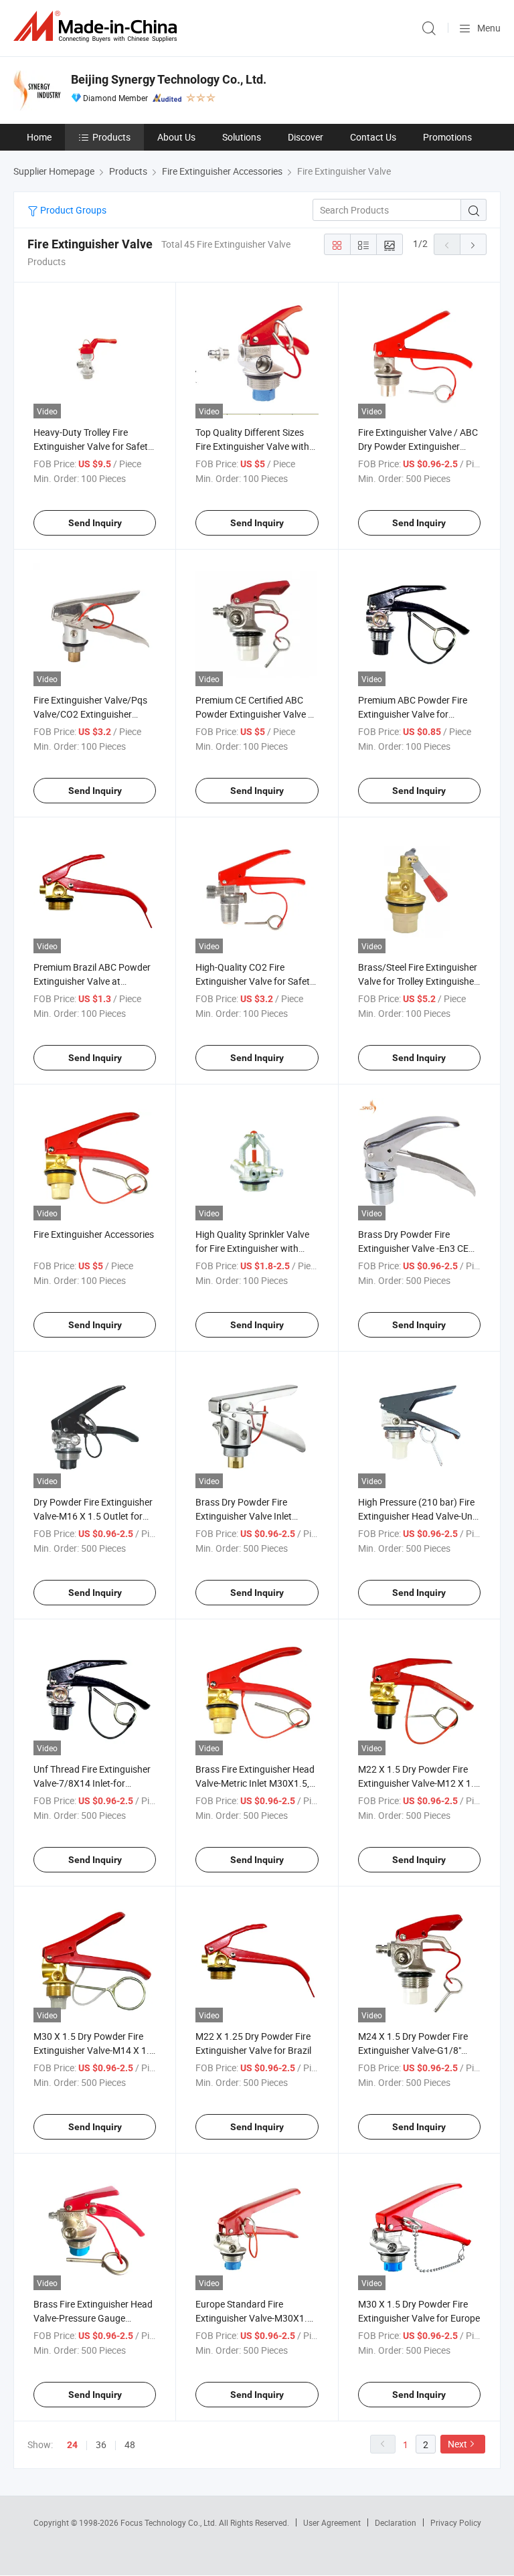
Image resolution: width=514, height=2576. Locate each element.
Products (111, 137)
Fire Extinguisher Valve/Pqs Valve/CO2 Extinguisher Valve (90, 714)
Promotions (447, 137)
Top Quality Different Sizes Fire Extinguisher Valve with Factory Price (252, 446)
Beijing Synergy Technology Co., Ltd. (169, 79)
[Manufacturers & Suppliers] (98, 26)
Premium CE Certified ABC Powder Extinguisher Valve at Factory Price (256, 714)
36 (101, 2444)
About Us (176, 137)
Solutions (242, 137)
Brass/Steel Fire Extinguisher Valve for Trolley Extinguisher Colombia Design (418, 981)
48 (130, 2444)
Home (39, 137)
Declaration (396, 2522)
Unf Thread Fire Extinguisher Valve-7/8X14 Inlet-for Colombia (92, 1783)
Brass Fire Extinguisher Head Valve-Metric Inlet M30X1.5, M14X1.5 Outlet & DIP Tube (255, 1783)
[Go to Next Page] (473, 244)
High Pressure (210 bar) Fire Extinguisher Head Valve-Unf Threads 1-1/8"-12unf (417, 1516)
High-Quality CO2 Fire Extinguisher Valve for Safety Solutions (255, 981)
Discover (306, 137)
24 (72, 2445)
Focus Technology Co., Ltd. (170, 2522)
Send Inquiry (95, 523)
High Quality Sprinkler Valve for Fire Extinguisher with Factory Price (252, 1248)
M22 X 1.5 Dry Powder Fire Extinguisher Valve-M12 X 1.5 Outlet (419, 1783)
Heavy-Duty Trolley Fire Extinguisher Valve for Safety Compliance (93, 446)
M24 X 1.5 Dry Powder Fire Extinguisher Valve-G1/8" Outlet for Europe (413, 2050)
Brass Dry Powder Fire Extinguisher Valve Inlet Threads (244, 1516)
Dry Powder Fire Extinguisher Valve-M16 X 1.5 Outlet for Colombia (93, 1516)
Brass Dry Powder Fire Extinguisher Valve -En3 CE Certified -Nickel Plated (413, 1248)
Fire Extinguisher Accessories (94, 1234)
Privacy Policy (456, 2522)
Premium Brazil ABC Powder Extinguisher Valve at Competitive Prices (92, 981)
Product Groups (72, 210)
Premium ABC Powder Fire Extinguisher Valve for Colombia (413, 714)
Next (457, 2444)
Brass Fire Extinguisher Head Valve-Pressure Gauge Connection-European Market (94, 2318)
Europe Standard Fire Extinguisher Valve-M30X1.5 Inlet (254, 2318)
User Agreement (332, 2522)
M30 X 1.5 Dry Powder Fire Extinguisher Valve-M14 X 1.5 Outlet (94, 2050)
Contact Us (373, 137)
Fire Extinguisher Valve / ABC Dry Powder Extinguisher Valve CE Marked (418, 446)
